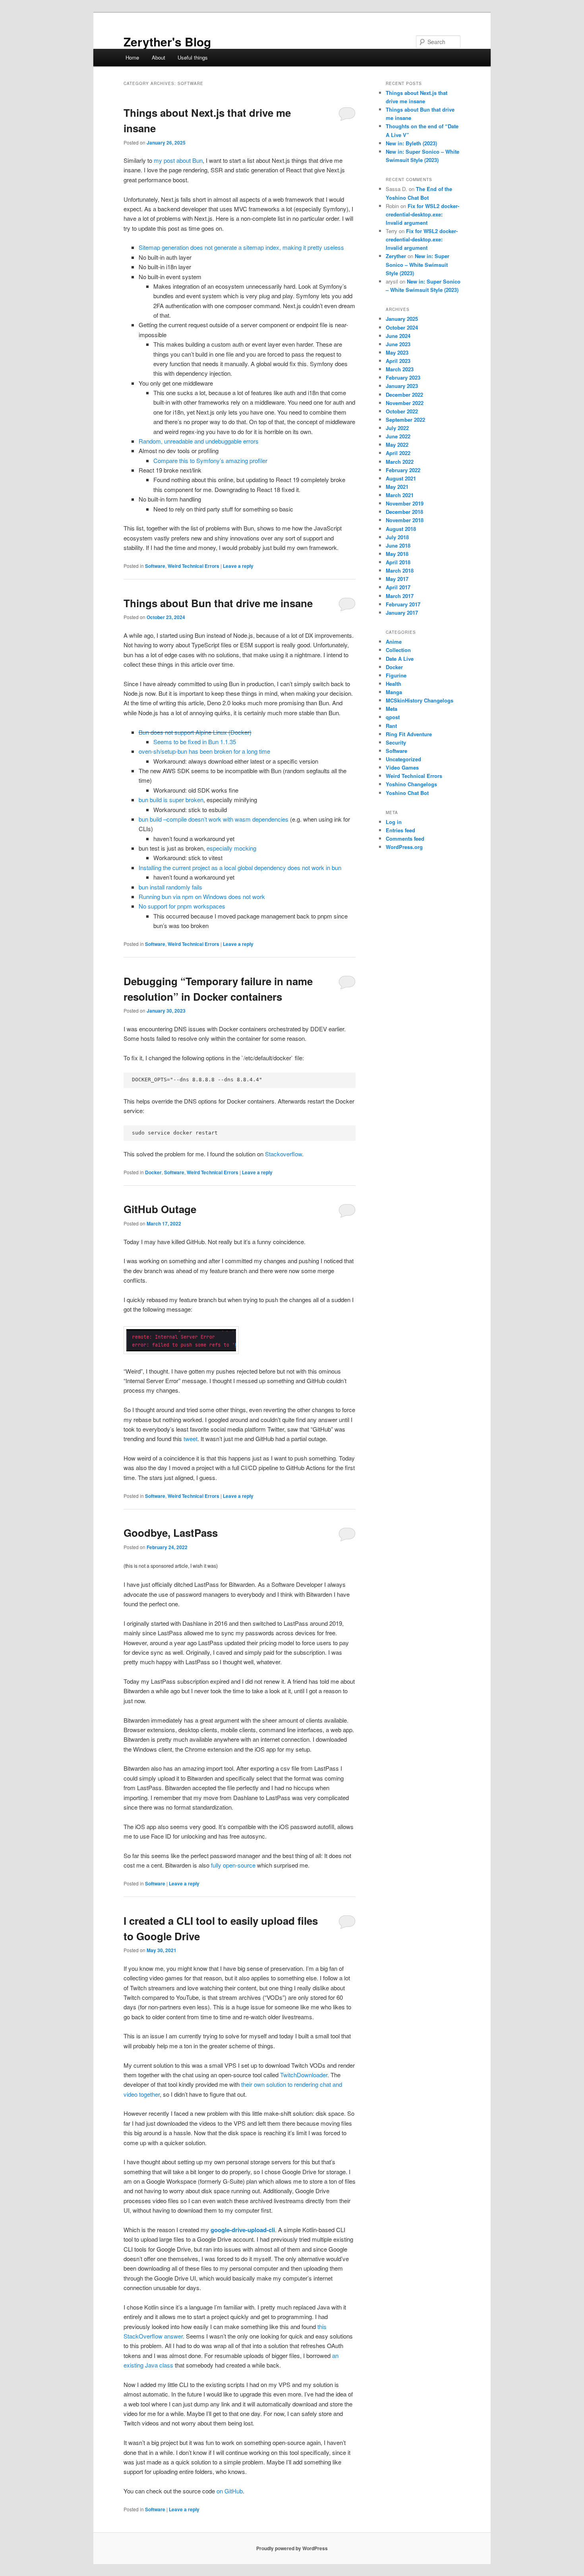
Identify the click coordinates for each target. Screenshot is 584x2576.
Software (155, 566)
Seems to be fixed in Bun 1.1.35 (195, 742)
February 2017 (403, 604)
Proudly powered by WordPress (292, 2548)
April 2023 (398, 361)
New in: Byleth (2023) (411, 143)
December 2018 (404, 512)
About (159, 57)
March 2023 (400, 369)
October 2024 (402, 327)
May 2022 (397, 445)
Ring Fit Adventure (409, 734)
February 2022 (403, 470)
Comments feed (405, 838)
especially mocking (231, 848)
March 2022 (400, 462)
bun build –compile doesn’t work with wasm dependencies (214, 819)
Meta (392, 709)
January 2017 (402, 613)
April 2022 (398, 453)
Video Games (402, 767)
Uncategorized (403, 759)
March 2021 (400, 495)
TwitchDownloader (304, 2075)
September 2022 (405, 420)
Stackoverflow (283, 1154)
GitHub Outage (160, 1209)
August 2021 (401, 478)
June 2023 (398, 344)
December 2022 (404, 395)
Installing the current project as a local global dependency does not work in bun (240, 867)
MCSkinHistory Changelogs (420, 700)
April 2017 (398, 587)
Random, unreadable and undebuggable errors (199, 441)
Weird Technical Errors (193, 566)
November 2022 (405, 403)
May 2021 (397, 487)
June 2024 (398, 336)
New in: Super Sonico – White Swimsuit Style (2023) (418, 264)
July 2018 (397, 537)
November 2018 (405, 520)
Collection (398, 650)
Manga (394, 692)
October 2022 (402, 411)
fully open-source (233, 1865)
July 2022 (397, 428)
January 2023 (402, 386)
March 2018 (400, 570)
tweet (190, 1439)
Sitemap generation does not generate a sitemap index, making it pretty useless (241, 247)
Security (396, 742)
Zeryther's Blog (167, 41)
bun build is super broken (171, 800)
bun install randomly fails (170, 887)
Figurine (396, 675)
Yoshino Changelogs (411, 784)
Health (394, 684)
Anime (394, 642)
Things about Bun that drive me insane (218, 603)
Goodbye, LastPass (171, 1533)
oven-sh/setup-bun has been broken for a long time (204, 751)
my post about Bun (178, 160)
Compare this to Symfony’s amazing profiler (210, 460)
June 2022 (398, 436)
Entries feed (400, 830)
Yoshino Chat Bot (407, 793)
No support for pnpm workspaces (182, 906)
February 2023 (403, 377)
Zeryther (396, 256)
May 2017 (397, 579)
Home (132, 57)
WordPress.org (404, 847)
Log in (394, 822)
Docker (153, 1172)
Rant (391, 726)
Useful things (193, 57)
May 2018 (397, 554)
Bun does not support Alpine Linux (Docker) (195, 732)
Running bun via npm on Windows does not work (202, 896)
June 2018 (398, 545)
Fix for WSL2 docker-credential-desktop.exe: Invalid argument (423, 214)
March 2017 (400, 596)
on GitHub (230, 2491)
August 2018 (401, 529)
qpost (393, 717)
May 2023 (397, 352)
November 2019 (405, 503)
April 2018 (398, 562)
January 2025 (402, 319)
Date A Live (400, 659)
